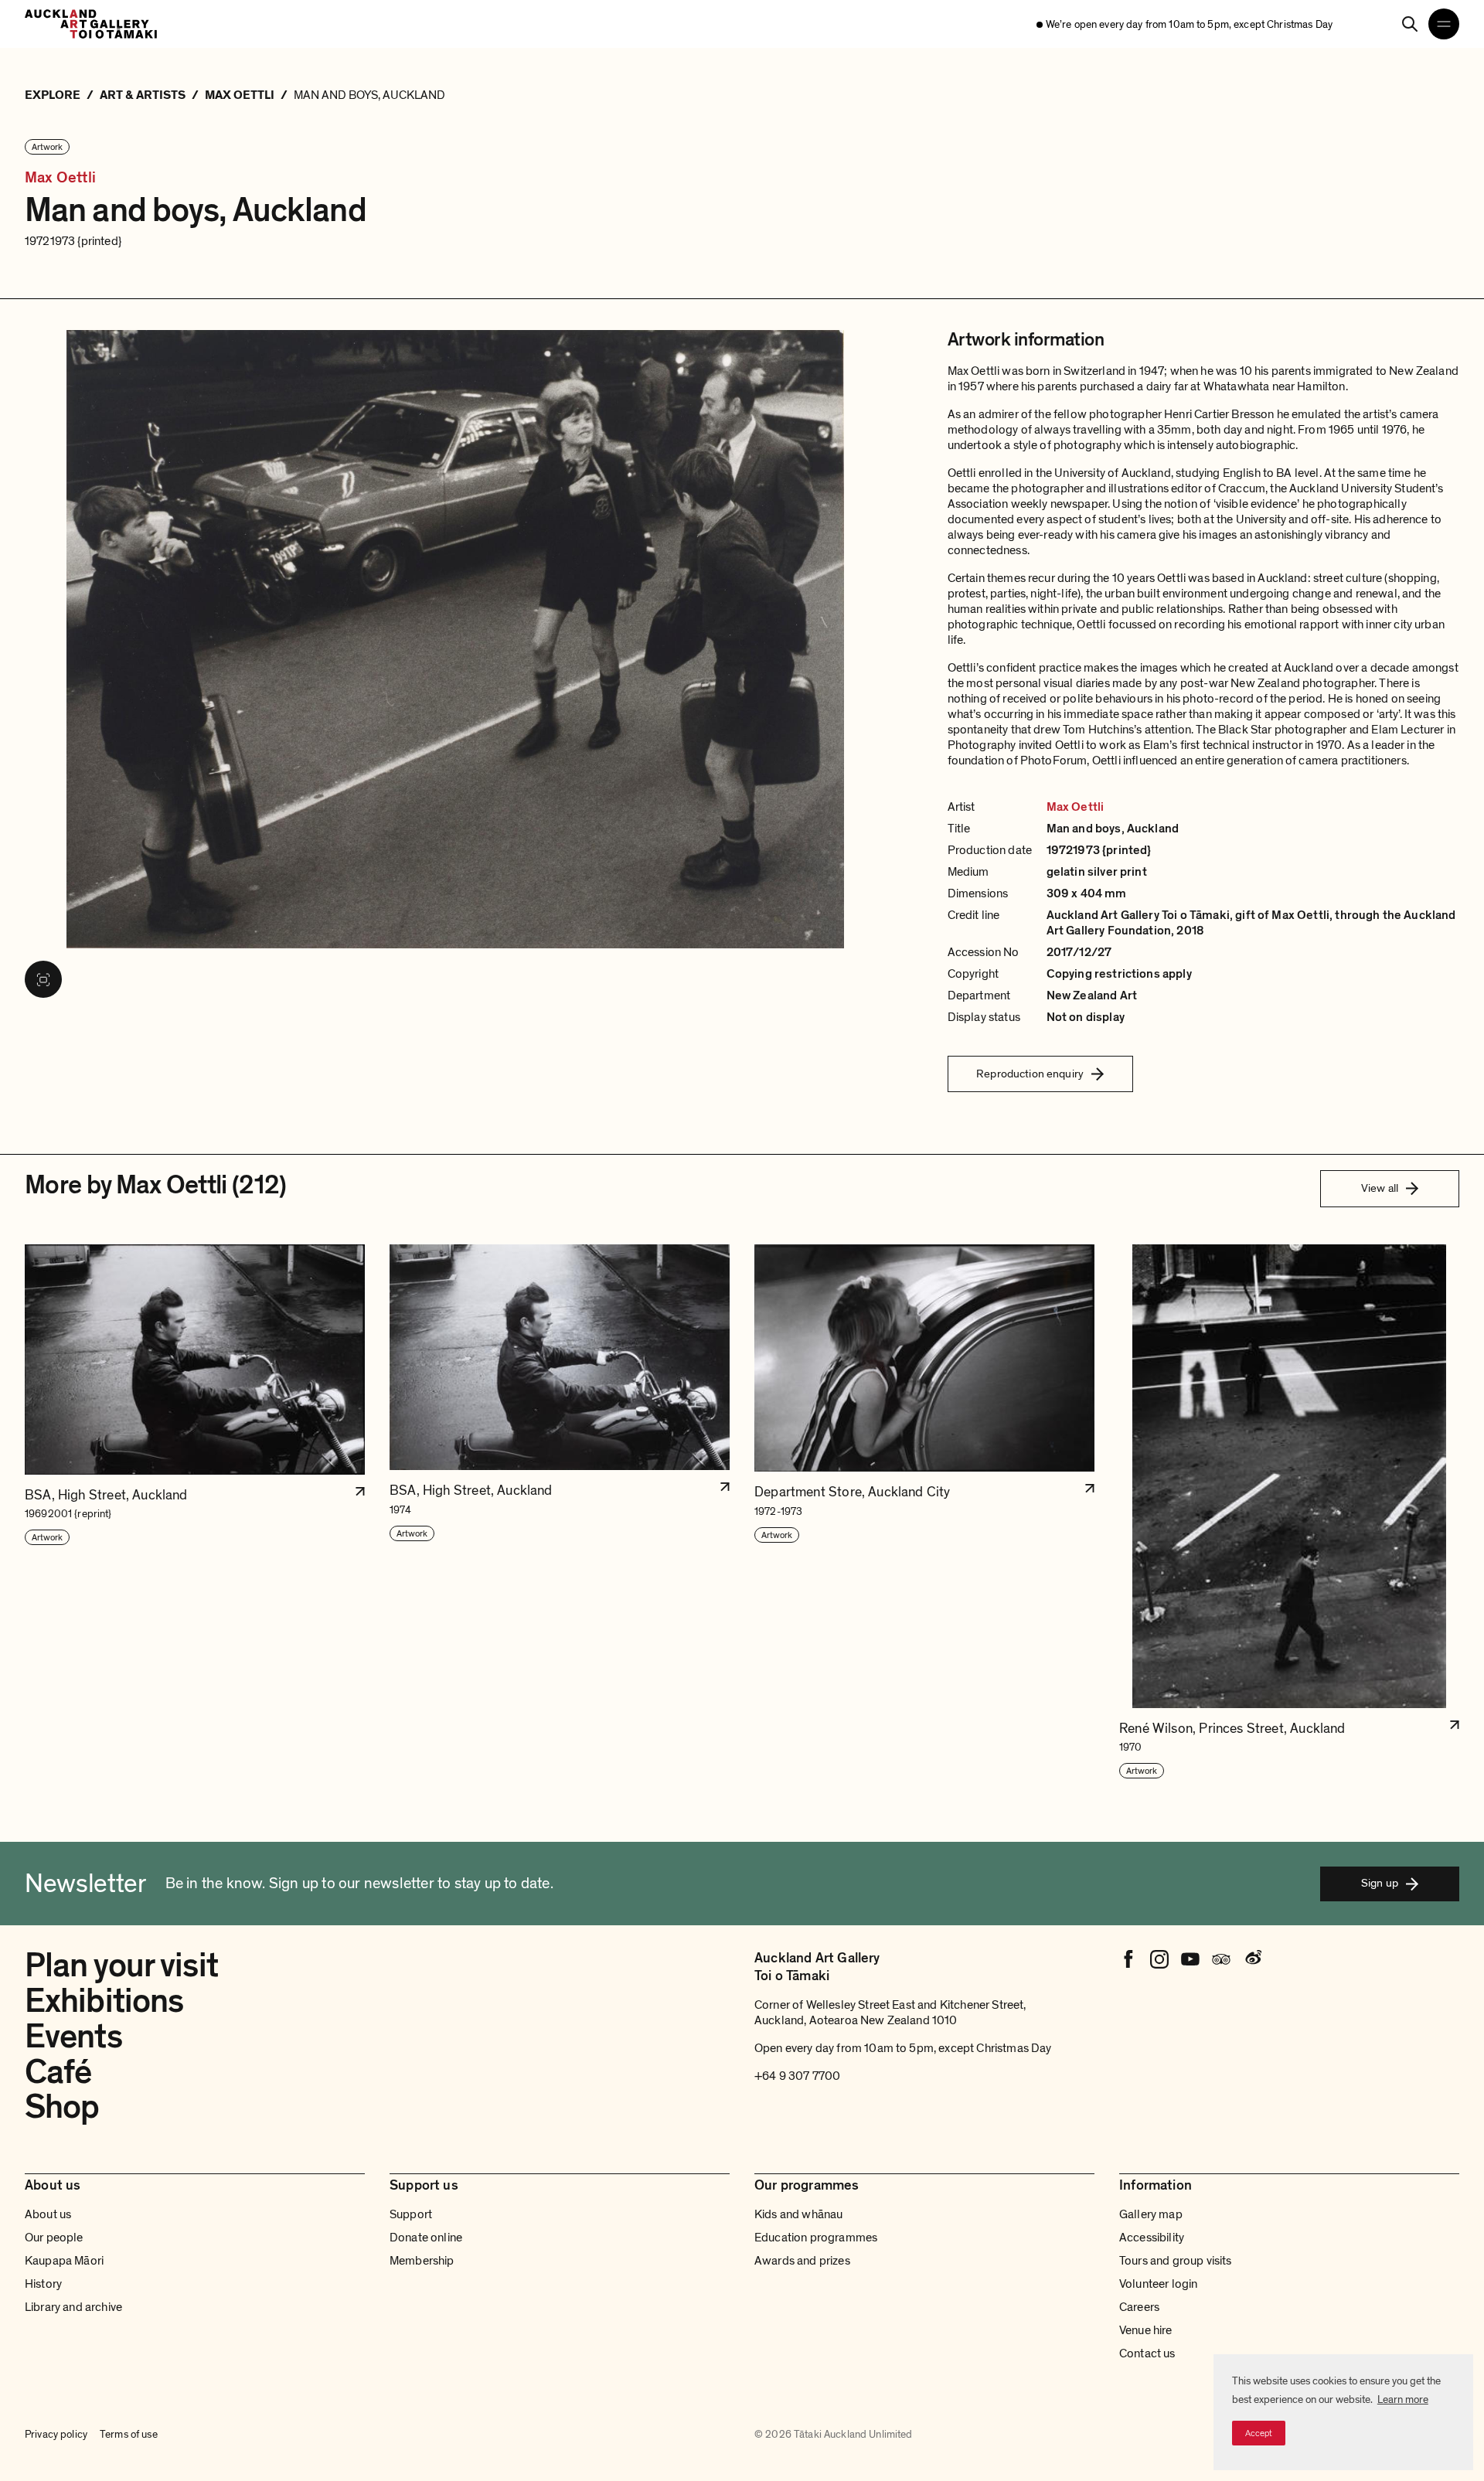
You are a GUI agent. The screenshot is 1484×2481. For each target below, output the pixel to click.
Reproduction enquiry (1030, 1074)
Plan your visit (121, 1965)
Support (411, 2214)
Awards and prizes (802, 2261)
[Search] (1410, 24)
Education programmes (816, 2238)
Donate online (426, 2238)
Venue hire (1146, 2330)
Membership (422, 2261)
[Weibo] (1252, 1959)
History (43, 2284)
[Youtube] (1190, 1959)
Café (58, 2072)
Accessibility (1152, 2238)
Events (73, 2037)
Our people (54, 2238)
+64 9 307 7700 (797, 2076)
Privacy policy (56, 2434)
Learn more (1403, 2399)
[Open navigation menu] (1444, 24)
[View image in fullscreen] (43, 979)
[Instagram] (1159, 1959)
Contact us (1147, 2353)
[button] (195, 1513)
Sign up (1380, 1883)
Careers (1139, 2307)
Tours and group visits (1176, 2261)
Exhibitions (104, 2001)
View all (1380, 1188)
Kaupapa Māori (64, 2261)
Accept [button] (1259, 2433)
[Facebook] (1128, 1959)
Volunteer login (1158, 2284)
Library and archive (73, 2307)
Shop (62, 2107)
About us (48, 2214)
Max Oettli (60, 178)
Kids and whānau (798, 2214)
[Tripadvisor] (1221, 1959)
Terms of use (129, 2434)
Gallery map (1151, 2214)
